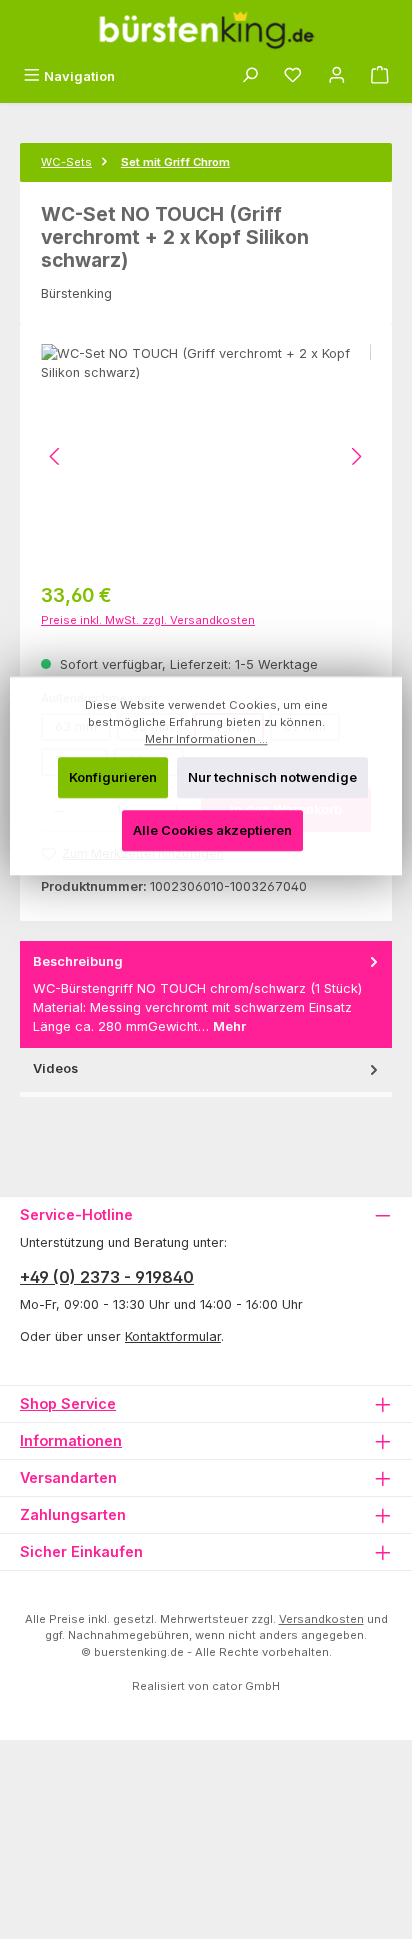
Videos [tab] (55, 1068)
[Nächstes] (356, 456)
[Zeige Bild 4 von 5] (198, 549)
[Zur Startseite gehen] (206, 30)
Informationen (71, 1440)
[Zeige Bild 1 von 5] (89, 549)
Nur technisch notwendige (272, 777)
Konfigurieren (113, 777)
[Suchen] (250, 76)
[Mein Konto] (337, 76)
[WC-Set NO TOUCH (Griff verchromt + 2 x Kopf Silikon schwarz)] (206, 456)
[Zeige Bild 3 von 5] (162, 549)
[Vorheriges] (56, 456)
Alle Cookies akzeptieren (212, 831)
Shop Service (68, 1403)
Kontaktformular (173, 1336)
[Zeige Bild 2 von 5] (125, 549)
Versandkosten (321, 1619)
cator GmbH (246, 1686)
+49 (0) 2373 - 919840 (107, 1277)
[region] (206, 456)
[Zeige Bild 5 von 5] (234, 549)
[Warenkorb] (380, 76)
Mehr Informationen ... (206, 739)
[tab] (206, 994)
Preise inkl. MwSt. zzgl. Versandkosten (148, 620)
